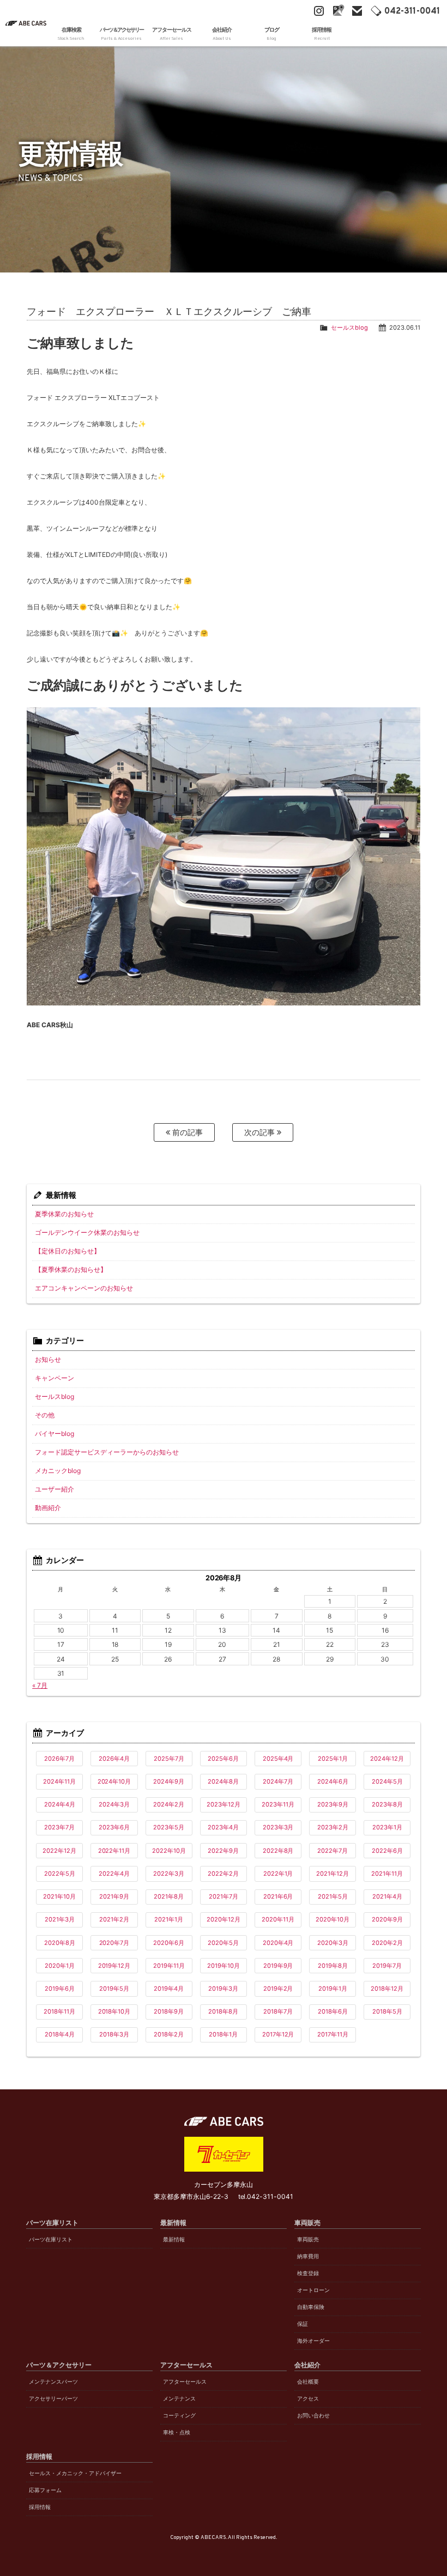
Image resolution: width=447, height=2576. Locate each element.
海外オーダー (313, 2341)
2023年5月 (169, 1827)
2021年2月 (114, 1919)
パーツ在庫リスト (51, 2239)
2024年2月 (169, 1804)
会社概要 (308, 2382)
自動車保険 (311, 2307)
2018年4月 (60, 2034)
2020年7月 (114, 1943)
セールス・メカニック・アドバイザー (75, 2473)
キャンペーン (55, 1378)
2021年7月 (224, 1896)
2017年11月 (333, 2034)
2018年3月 (114, 2034)
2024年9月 (169, 1781)
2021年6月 (278, 1896)
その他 (45, 1415)
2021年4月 (387, 1896)
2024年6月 (333, 1781)
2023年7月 (59, 1827)
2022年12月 (59, 1851)
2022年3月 (169, 1874)
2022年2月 (223, 1874)
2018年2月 (169, 2034)
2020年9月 (387, 1919)
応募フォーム (45, 2490)
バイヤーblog (55, 1434)
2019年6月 (60, 1989)
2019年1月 (333, 1989)
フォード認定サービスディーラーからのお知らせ (107, 1452)
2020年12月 (224, 1919)
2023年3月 (278, 1827)
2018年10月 (114, 2011)
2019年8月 (333, 1966)
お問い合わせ (313, 2416)
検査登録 (308, 2273)
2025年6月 (223, 1759)
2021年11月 (387, 1874)
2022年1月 (278, 1874)
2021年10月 (59, 1896)
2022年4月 (114, 1874)
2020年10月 (333, 1919)
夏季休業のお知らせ (64, 1214)
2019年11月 (169, 1966)
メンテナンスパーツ (53, 2382)
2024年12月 (387, 1759)
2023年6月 (114, 1827)
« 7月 (40, 1685)
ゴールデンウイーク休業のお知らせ (87, 1232)
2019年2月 (278, 1989)
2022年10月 (169, 1851)
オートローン (313, 2290)
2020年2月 (387, 1943)
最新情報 (174, 2239)
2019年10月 (224, 1966)
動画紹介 (48, 1508)
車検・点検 (177, 2432)
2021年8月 (169, 1896)
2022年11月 (114, 1851)
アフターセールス (185, 2382)
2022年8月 (278, 1851)
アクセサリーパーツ (53, 2399)
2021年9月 (114, 1896)
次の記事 (261, 1132)
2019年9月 (278, 1966)
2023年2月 (333, 1827)
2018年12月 (387, 1989)
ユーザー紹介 (55, 1489)
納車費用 (308, 2256)
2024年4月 (60, 1804)
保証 (303, 2324)
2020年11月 (278, 1919)
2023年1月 (387, 1827)
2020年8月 (60, 1943)
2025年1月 (333, 1759)
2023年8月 (387, 1804)
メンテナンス (179, 2399)
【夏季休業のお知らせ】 (71, 1269)
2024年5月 (387, 1781)
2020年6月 (169, 1943)
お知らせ (48, 1359)
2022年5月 (60, 1874)
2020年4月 (278, 1943)
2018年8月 (223, 2011)
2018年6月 (333, 2011)
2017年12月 (278, 2034)
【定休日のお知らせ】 (68, 1251)
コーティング (179, 2416)
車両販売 (308, 2239)
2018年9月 (169, 2011)
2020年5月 (223, 1943)
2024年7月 (278, 1781)
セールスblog (349, 328)
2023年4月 (223, 1827)
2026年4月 (114, 1759)
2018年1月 (223, 2034)
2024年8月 (223, 1781)
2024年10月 (114, 1781)
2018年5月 (387, 2011)
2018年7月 (278, 2011)
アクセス (308, 2399)
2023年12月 (224, 1804)
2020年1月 (60, 1966)
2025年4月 (278, 1759)
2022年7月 (333, 1851)
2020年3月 (333, 1943)
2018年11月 (59, 2011)
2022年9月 (223, 1851)
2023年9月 (333, 1804)
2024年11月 (59, 1781)
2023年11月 (278, 1804)
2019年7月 (387, 1966)
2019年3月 (223, 1989)
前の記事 (186, 1132)
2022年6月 (387, 1851)
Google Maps (338, 11)
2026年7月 (59, 1759)
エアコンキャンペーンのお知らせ (84, 1288)
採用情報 (40, 2507)
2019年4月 (169, 1989)
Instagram (319, 11)
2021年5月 (333, 1896)
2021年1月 (169, 1919)
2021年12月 (333, 1874)
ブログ (272, 34)
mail (357, 11)
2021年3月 (60, 1919)
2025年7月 (169, 1759)
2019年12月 (114, 1966)
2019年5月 (114, 1989)
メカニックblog (58, 1471)
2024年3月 (114, 1804)
